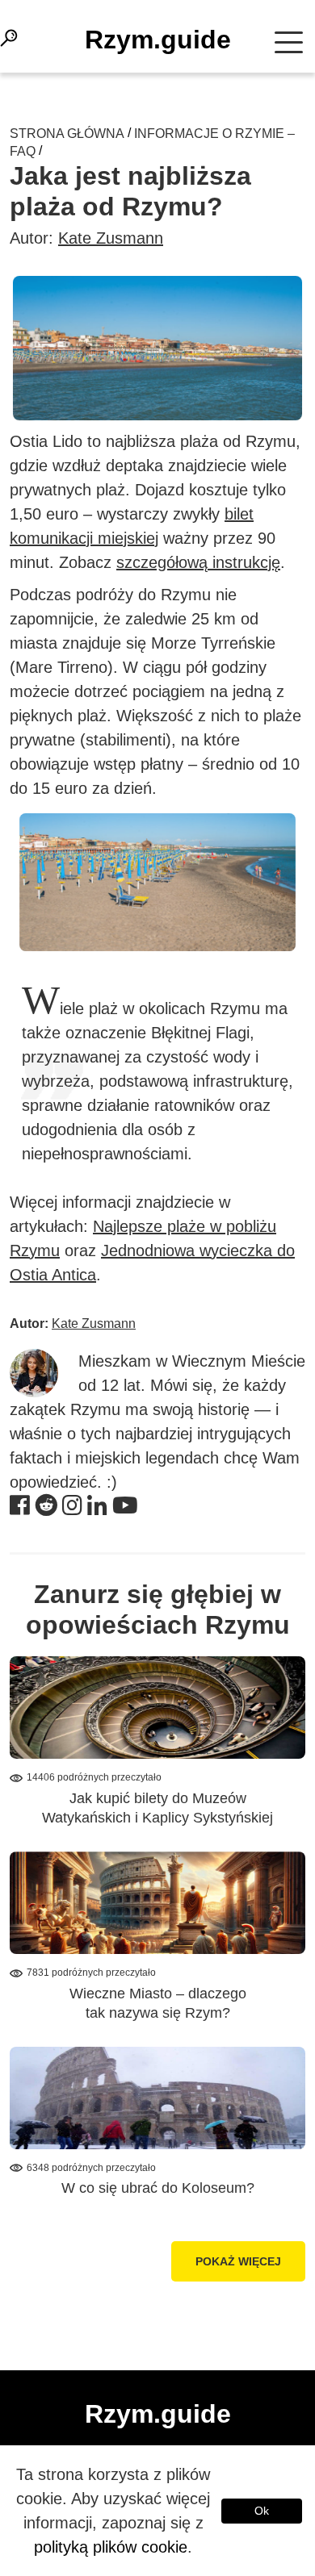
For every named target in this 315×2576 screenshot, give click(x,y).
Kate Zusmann (111, 238)
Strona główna (67, 134)
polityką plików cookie (111, 2547)
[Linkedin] (97, 1508)
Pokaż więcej (238, 2261)
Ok (262, 2511)
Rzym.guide (158, 40)
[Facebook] (20, 1508)
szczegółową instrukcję (198, 562)
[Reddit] (46, 1508)
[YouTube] (125, 1508)
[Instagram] (72, 1508)
